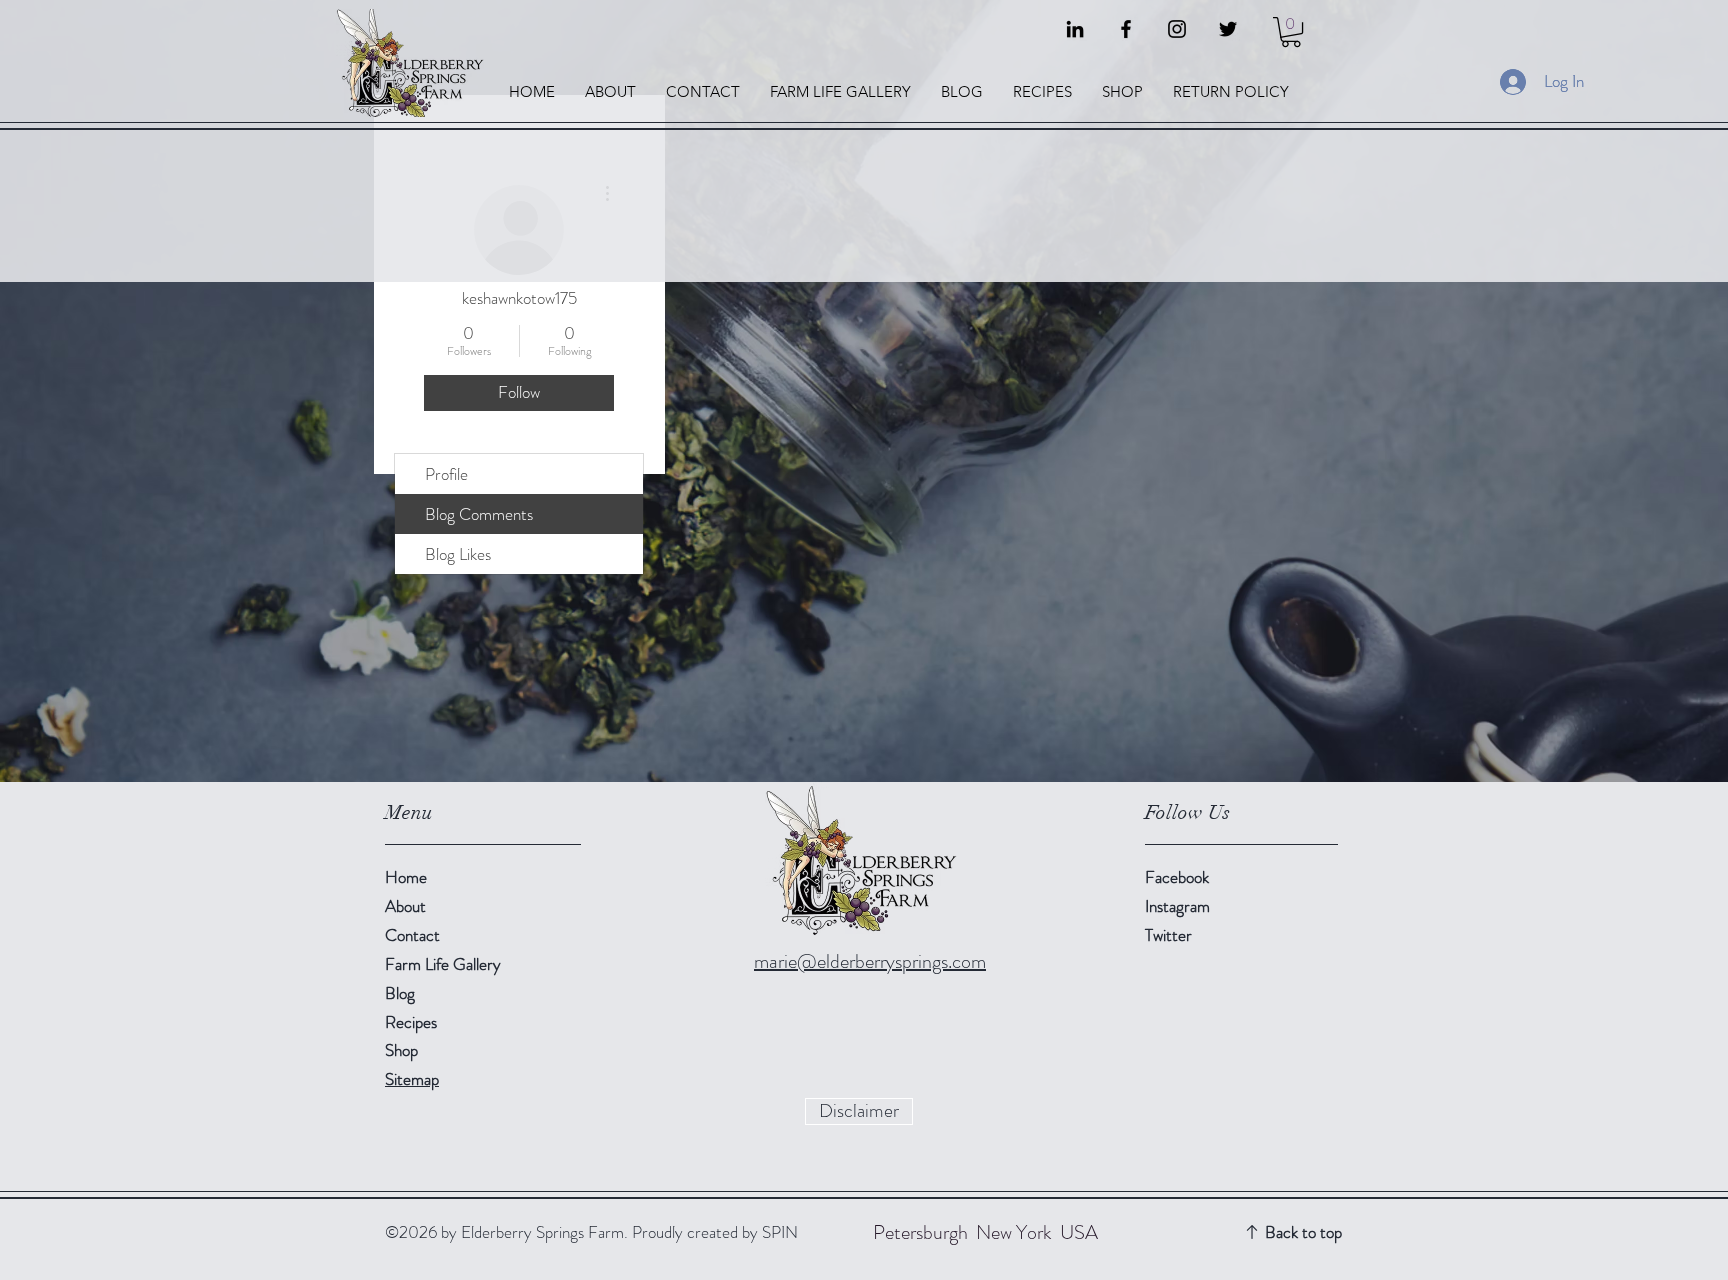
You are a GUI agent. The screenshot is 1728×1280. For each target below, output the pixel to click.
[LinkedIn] (1075, 29)
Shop (401, 1050)
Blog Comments (479, 514)
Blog (400, 993)
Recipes (411, 1022)
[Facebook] (1126, 29)
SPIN (780, 1232)
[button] (1291, 32)
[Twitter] (1228, 29)
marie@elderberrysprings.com (870, 961)
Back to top (1303, 1232)
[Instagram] (1177, 29)
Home (406, 877)
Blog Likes (458, 554)
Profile (446, 474)
